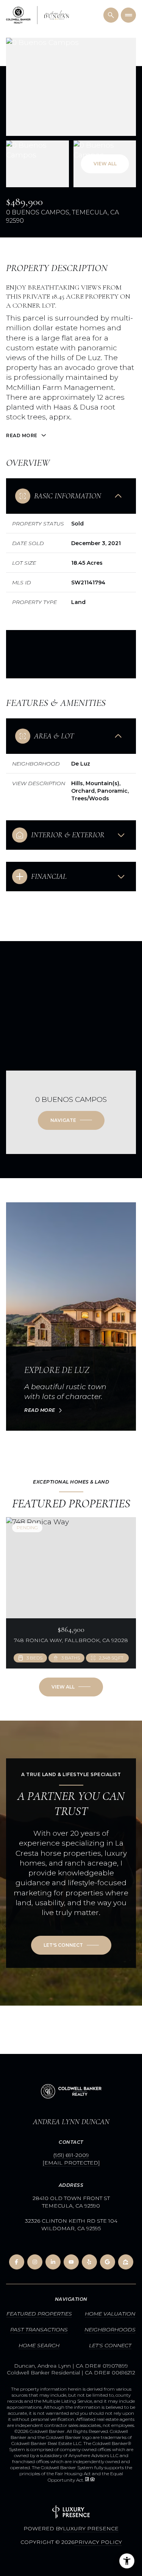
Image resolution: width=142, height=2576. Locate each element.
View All (105, 164)
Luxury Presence (91, 2528)
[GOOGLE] (108, 2262)
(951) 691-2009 (71, 2155)
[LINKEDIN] (53, 2262)
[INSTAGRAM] (35, 2262)
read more (40, 1410)
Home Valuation (110, 2314)
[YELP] (89, 2262)
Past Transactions (39, 2329)
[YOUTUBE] (71, 2262)
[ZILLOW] (126, 2262)
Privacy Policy (98, 2542)
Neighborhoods (110, 2329)
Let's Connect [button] (110, 2345)
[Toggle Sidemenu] (128, 15)
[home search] (111, 15)
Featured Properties (39, 2314)
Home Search (39, 2345)
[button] (71, 1945)
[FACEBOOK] (17, 2262)
